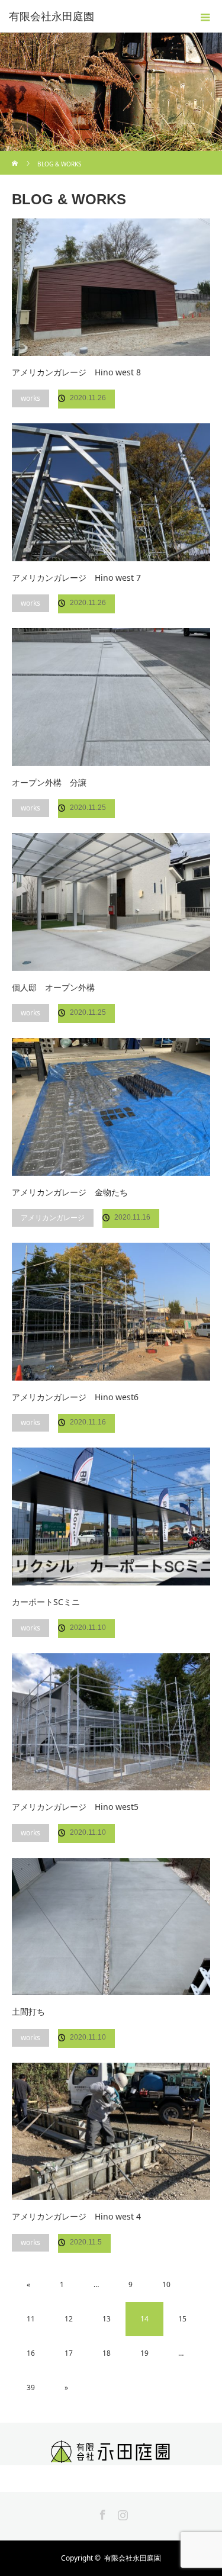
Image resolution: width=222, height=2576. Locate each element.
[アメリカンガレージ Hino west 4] (111, 2131)
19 (144, 2353)
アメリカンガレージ (53, 1218)
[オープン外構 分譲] (111, 697)
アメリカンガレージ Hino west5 (75, 1807)
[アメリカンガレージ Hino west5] (111, 1722)
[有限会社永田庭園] (111, 2455)
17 (69, 2353)
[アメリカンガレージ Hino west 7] (111, 492)
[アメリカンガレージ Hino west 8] (111, 287)
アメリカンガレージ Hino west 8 (76, 372)
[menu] (205, 17)
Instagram (121, 2513)
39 (31, 2387)
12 (69, 2319)
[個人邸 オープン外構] (111, 902)
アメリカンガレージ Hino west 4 (76, 2216)
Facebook (101, 2513)
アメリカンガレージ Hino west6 (75, 1397)
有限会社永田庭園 (52, 17)
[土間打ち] (111, 1927)
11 (31, 2319)
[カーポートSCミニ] (111, 1516)
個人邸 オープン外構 (53, 987)
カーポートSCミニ (46, 1602)
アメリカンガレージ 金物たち (70, 1192)
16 (31, 2353)
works (30, 398)
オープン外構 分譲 (49, 782)
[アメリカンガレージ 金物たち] (111, 1107)
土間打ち (28, 2011)
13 (107, 2319)
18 (107, 2353)
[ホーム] (16, 155)
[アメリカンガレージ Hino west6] (111, 1311)
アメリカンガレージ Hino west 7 (76, 578)
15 (182, 2319)
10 (166, 2284)
